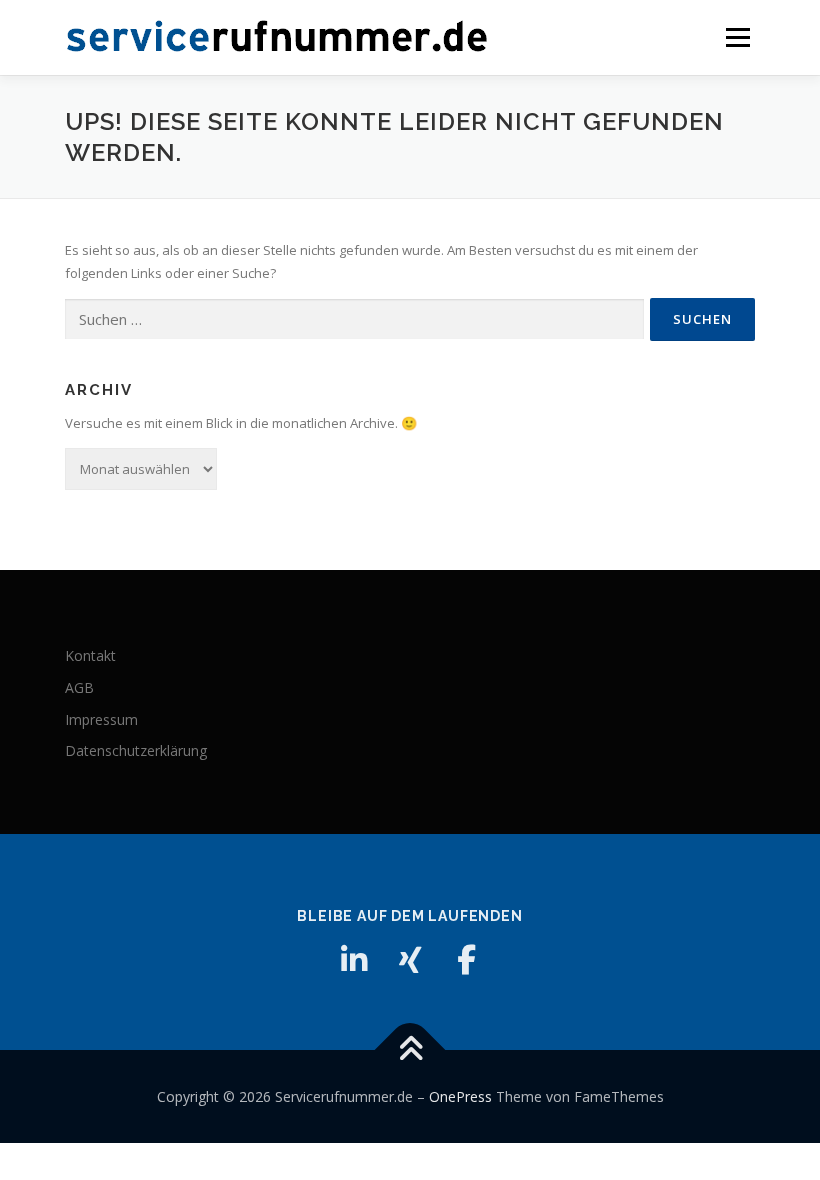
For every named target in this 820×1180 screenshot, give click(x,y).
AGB (79, 687)
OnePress (460, 1096)
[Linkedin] (354, 960)
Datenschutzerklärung (136, 750)
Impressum (101, 719)
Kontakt (90, 655)
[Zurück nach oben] (410, 1049)
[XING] (410, 960)
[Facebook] (466, 960)
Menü (737, 37)
